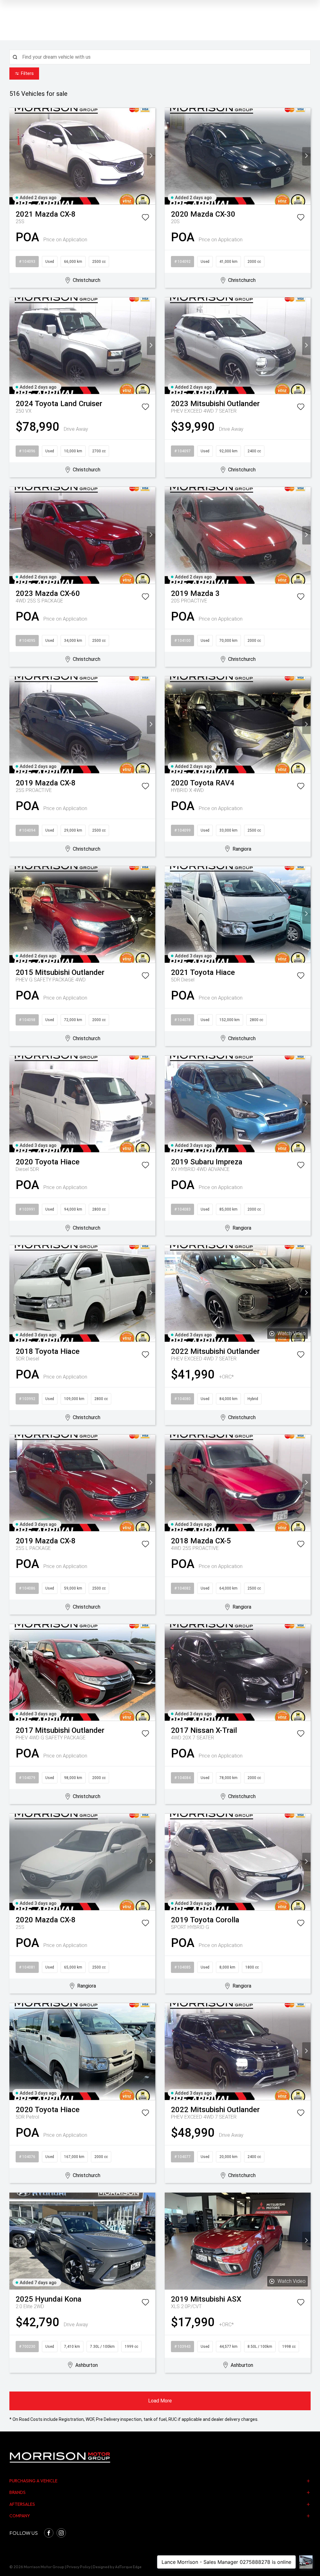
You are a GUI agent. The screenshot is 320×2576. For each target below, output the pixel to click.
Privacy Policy (79, 2567)
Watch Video (292, 1333)
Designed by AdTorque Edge (117, 2567)
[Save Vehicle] (145, 219)
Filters (27, 73)
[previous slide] (14, 156)
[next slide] (151, 156)
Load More (160, 2401)
